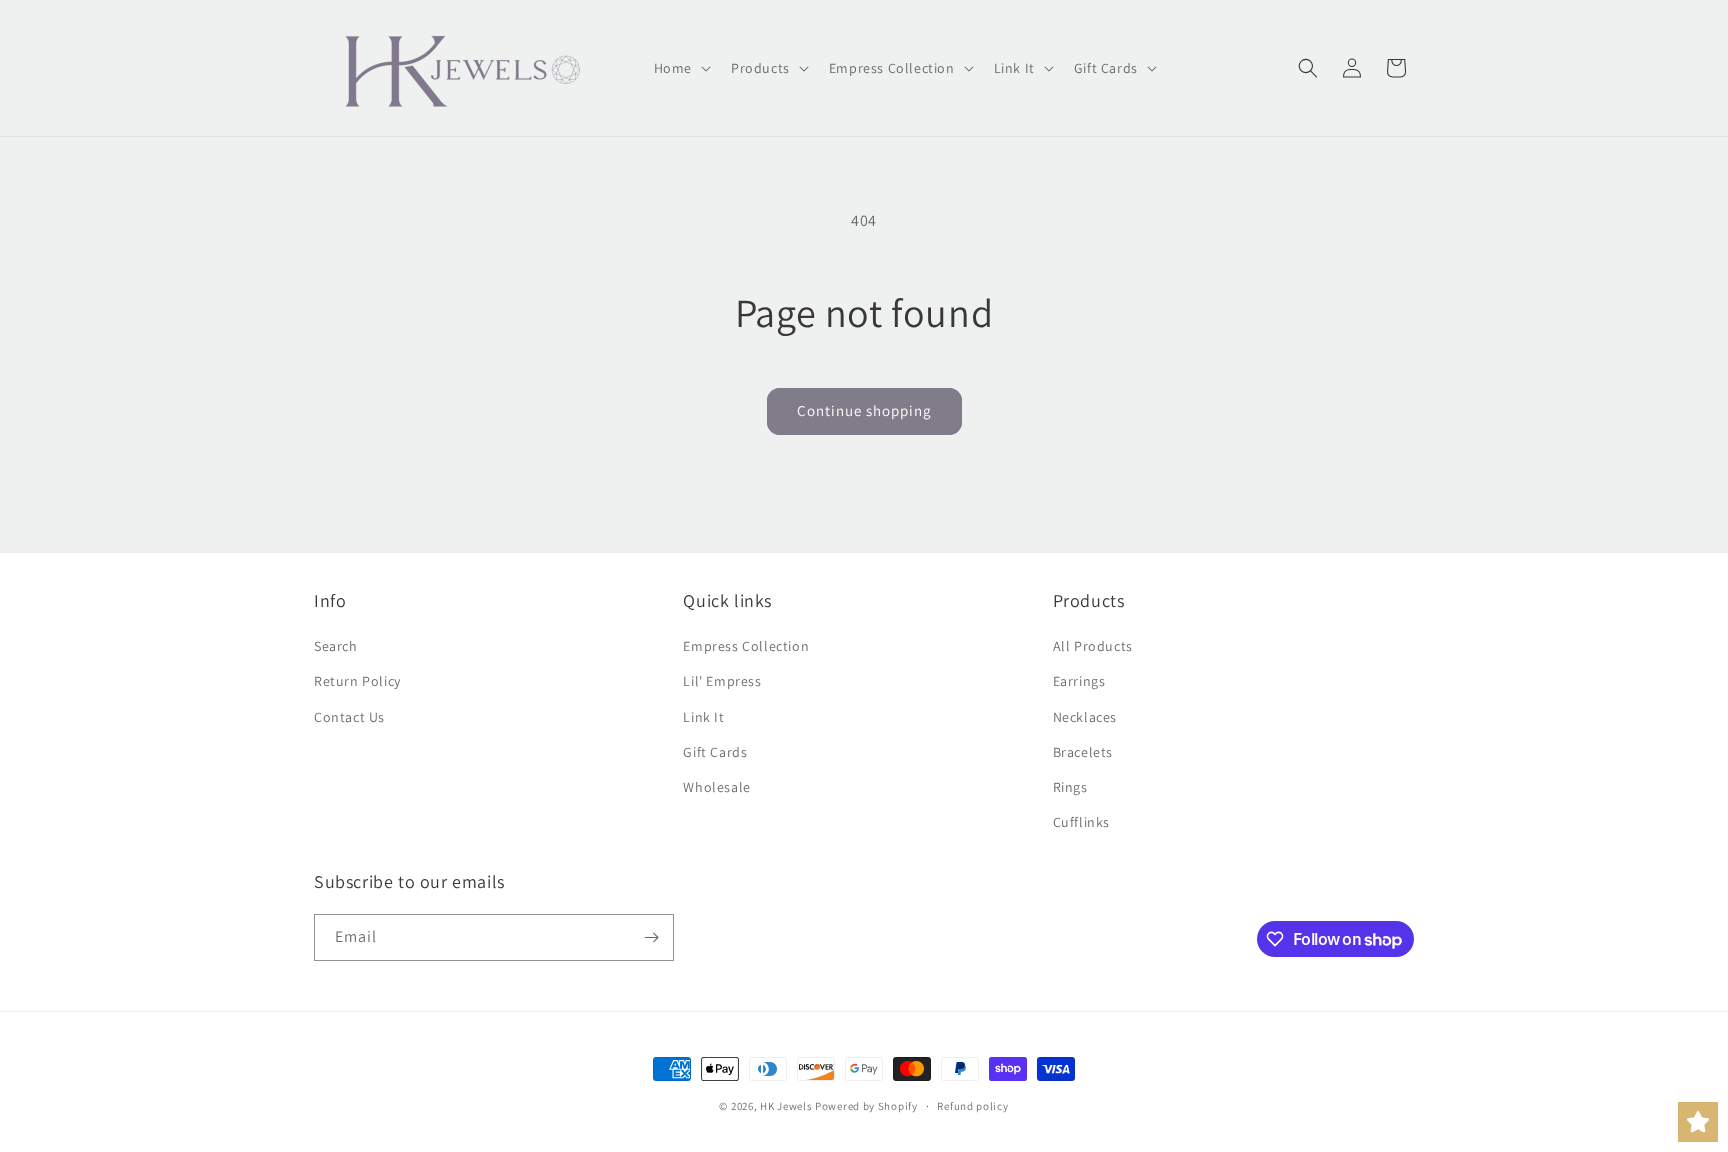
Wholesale (716, 787)
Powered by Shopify (866, 1106)
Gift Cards (715, 752)
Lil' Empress (722, 681)
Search (336, 646)
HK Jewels (786, 1106)
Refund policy (972, 1106)
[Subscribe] (651, 937)
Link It (703, 717)
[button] (680, 68)
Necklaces (1085, 717)
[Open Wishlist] (1698, 1122)
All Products (1093, 646)
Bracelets (1083, 752)
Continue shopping (864, 410)
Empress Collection (746, 646)
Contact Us (349, 717)
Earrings (1079, 681)
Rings (1070, 787)
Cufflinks (1081, 822)
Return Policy (357, 681)
